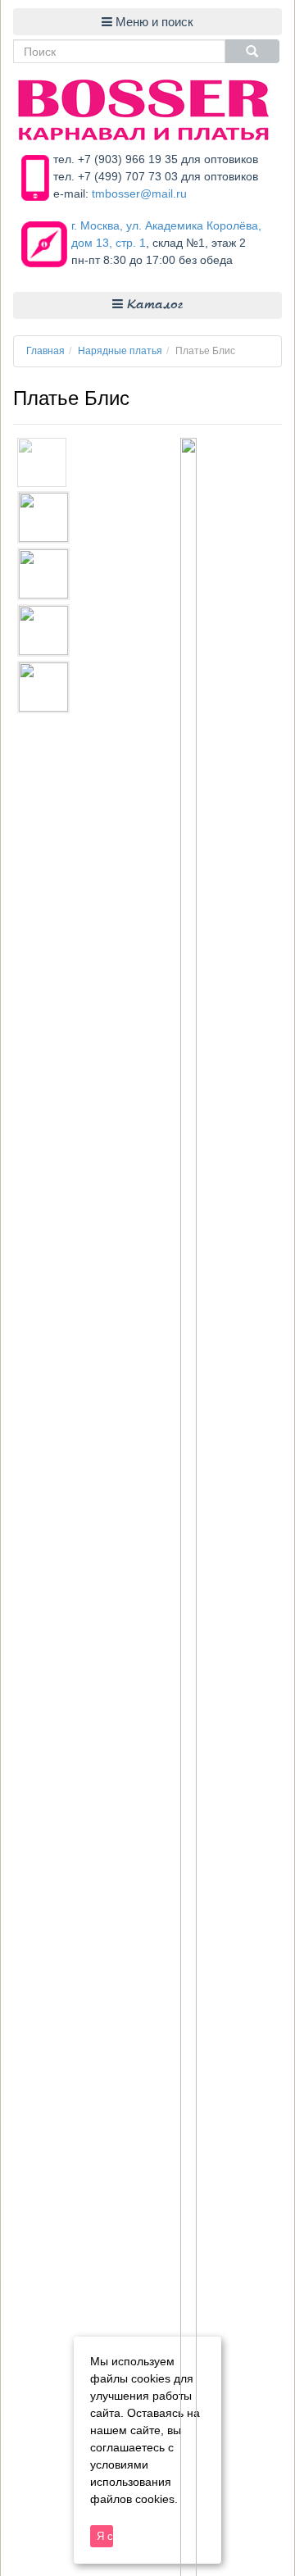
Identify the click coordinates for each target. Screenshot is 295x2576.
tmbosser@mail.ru (139, 193)
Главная (45, 351)
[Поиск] (252, 51)
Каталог (153, 305)
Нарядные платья (120, 351)
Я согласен (105, 2536)
